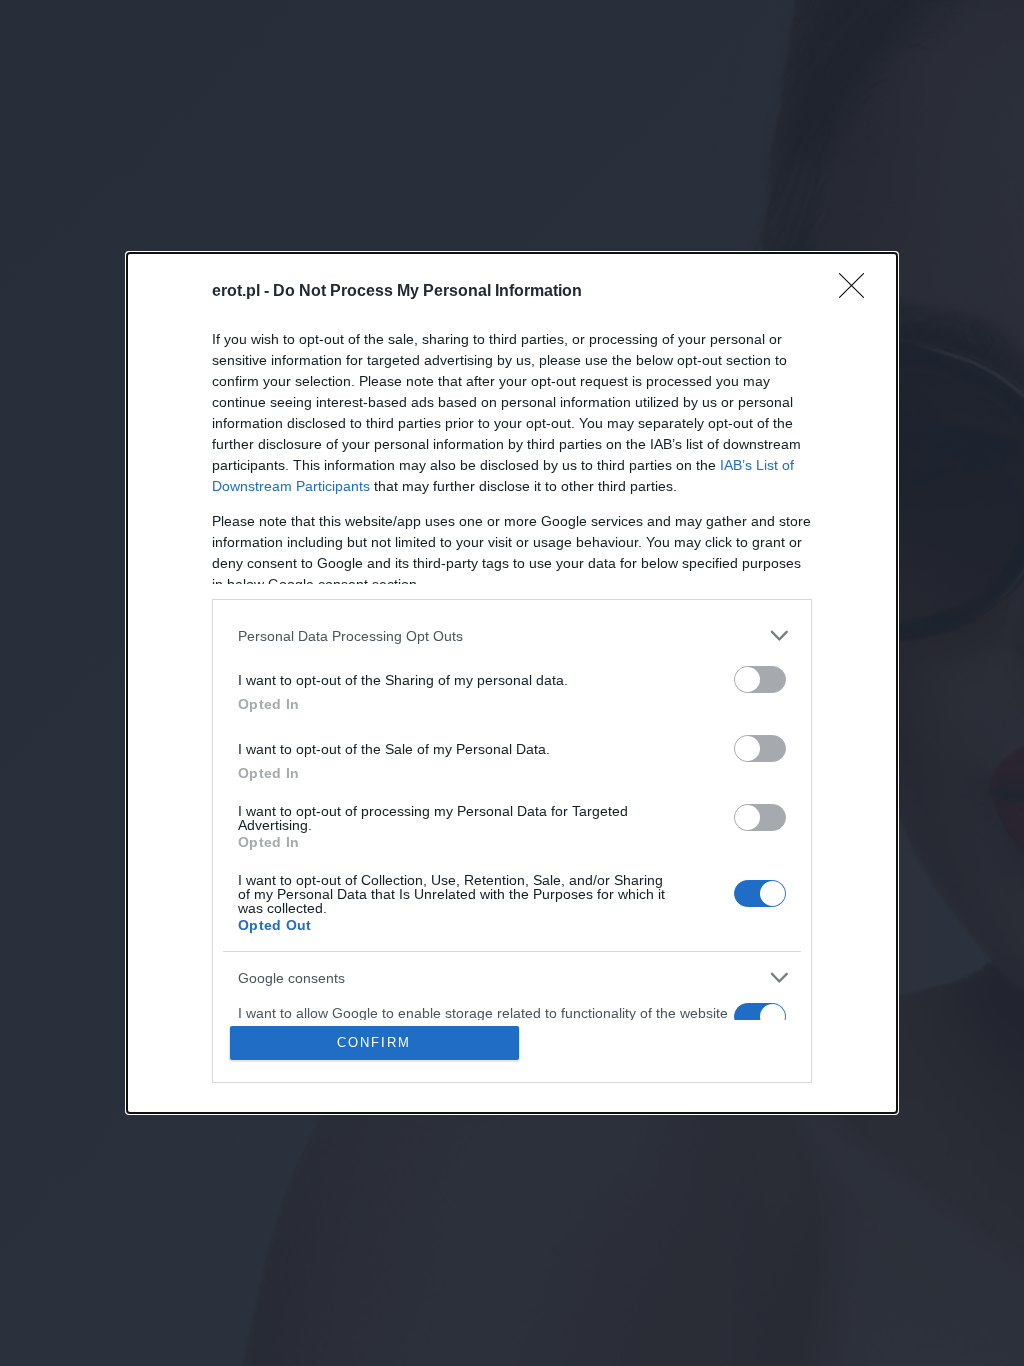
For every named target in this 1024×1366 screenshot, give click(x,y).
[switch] (760, 679)
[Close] (858, 292)
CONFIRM (374, 1042)
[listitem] (512, 635)
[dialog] (512, 683)
